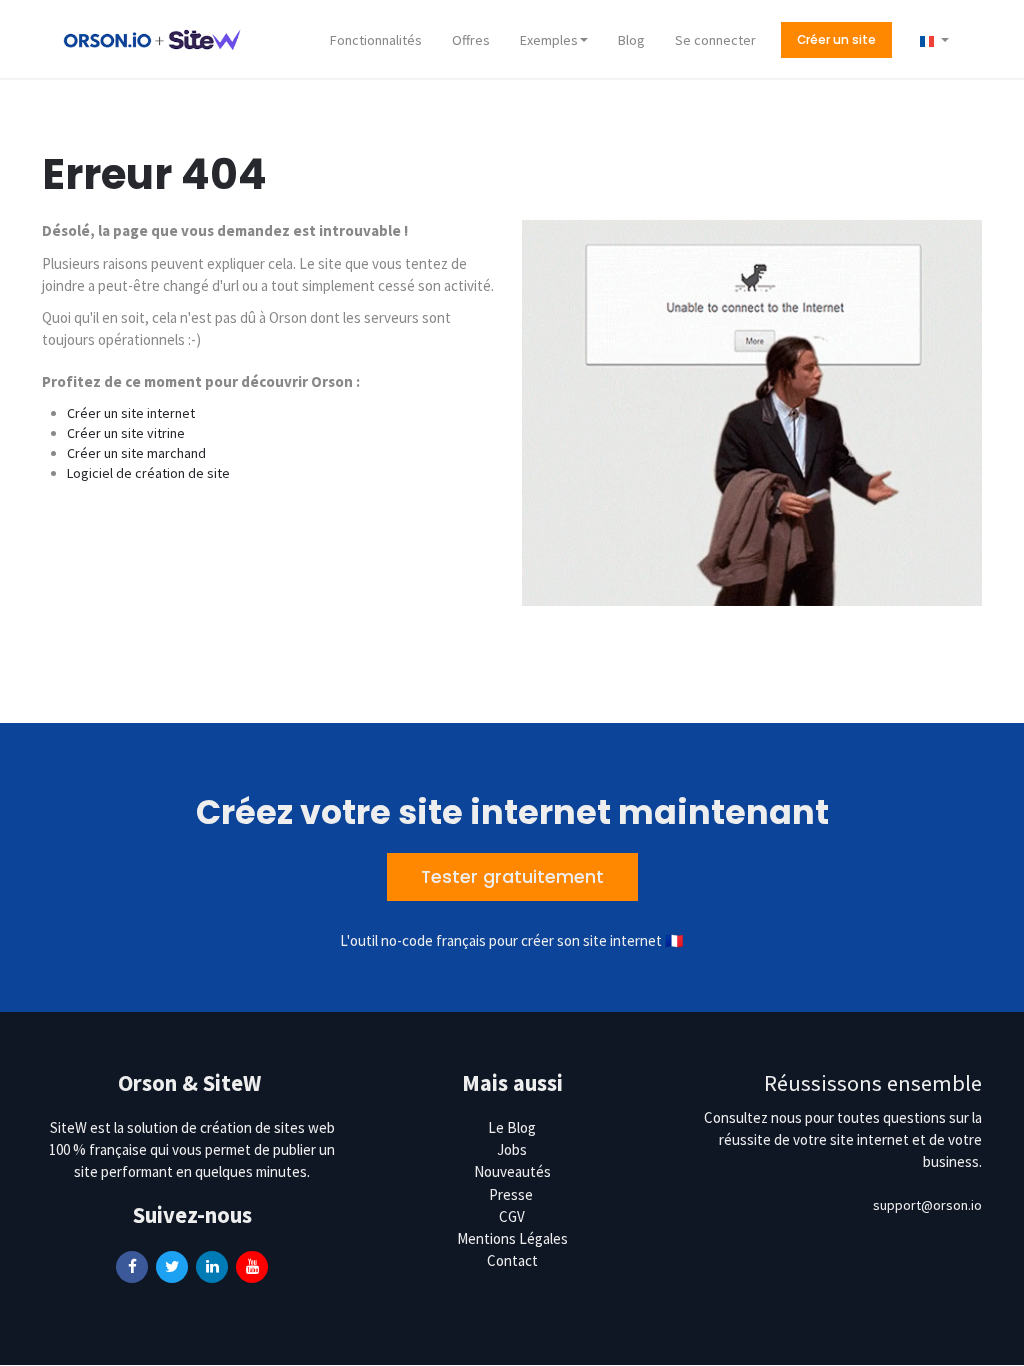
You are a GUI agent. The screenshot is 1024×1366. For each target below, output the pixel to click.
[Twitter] (172, 1265)
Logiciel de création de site (148, 473)
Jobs (512, 1149)
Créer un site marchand (136, 453)
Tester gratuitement (512, 877)
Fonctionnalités (376, 40)
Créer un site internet (131, 413)
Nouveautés (512, 1171)
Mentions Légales (512, 1238)
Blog (631, 40)
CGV (512, 1216)
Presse (511, 1194)
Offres (471, 40)
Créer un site (836, 40)
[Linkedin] (212, 1265)
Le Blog (512, 1127)
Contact (512, 1260)
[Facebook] (132, 1265)
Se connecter (715, 40)
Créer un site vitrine (126, 433)
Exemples (549, 40)
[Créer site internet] (152, 38)
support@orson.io (927, 1205)
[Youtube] (252, 1265)
